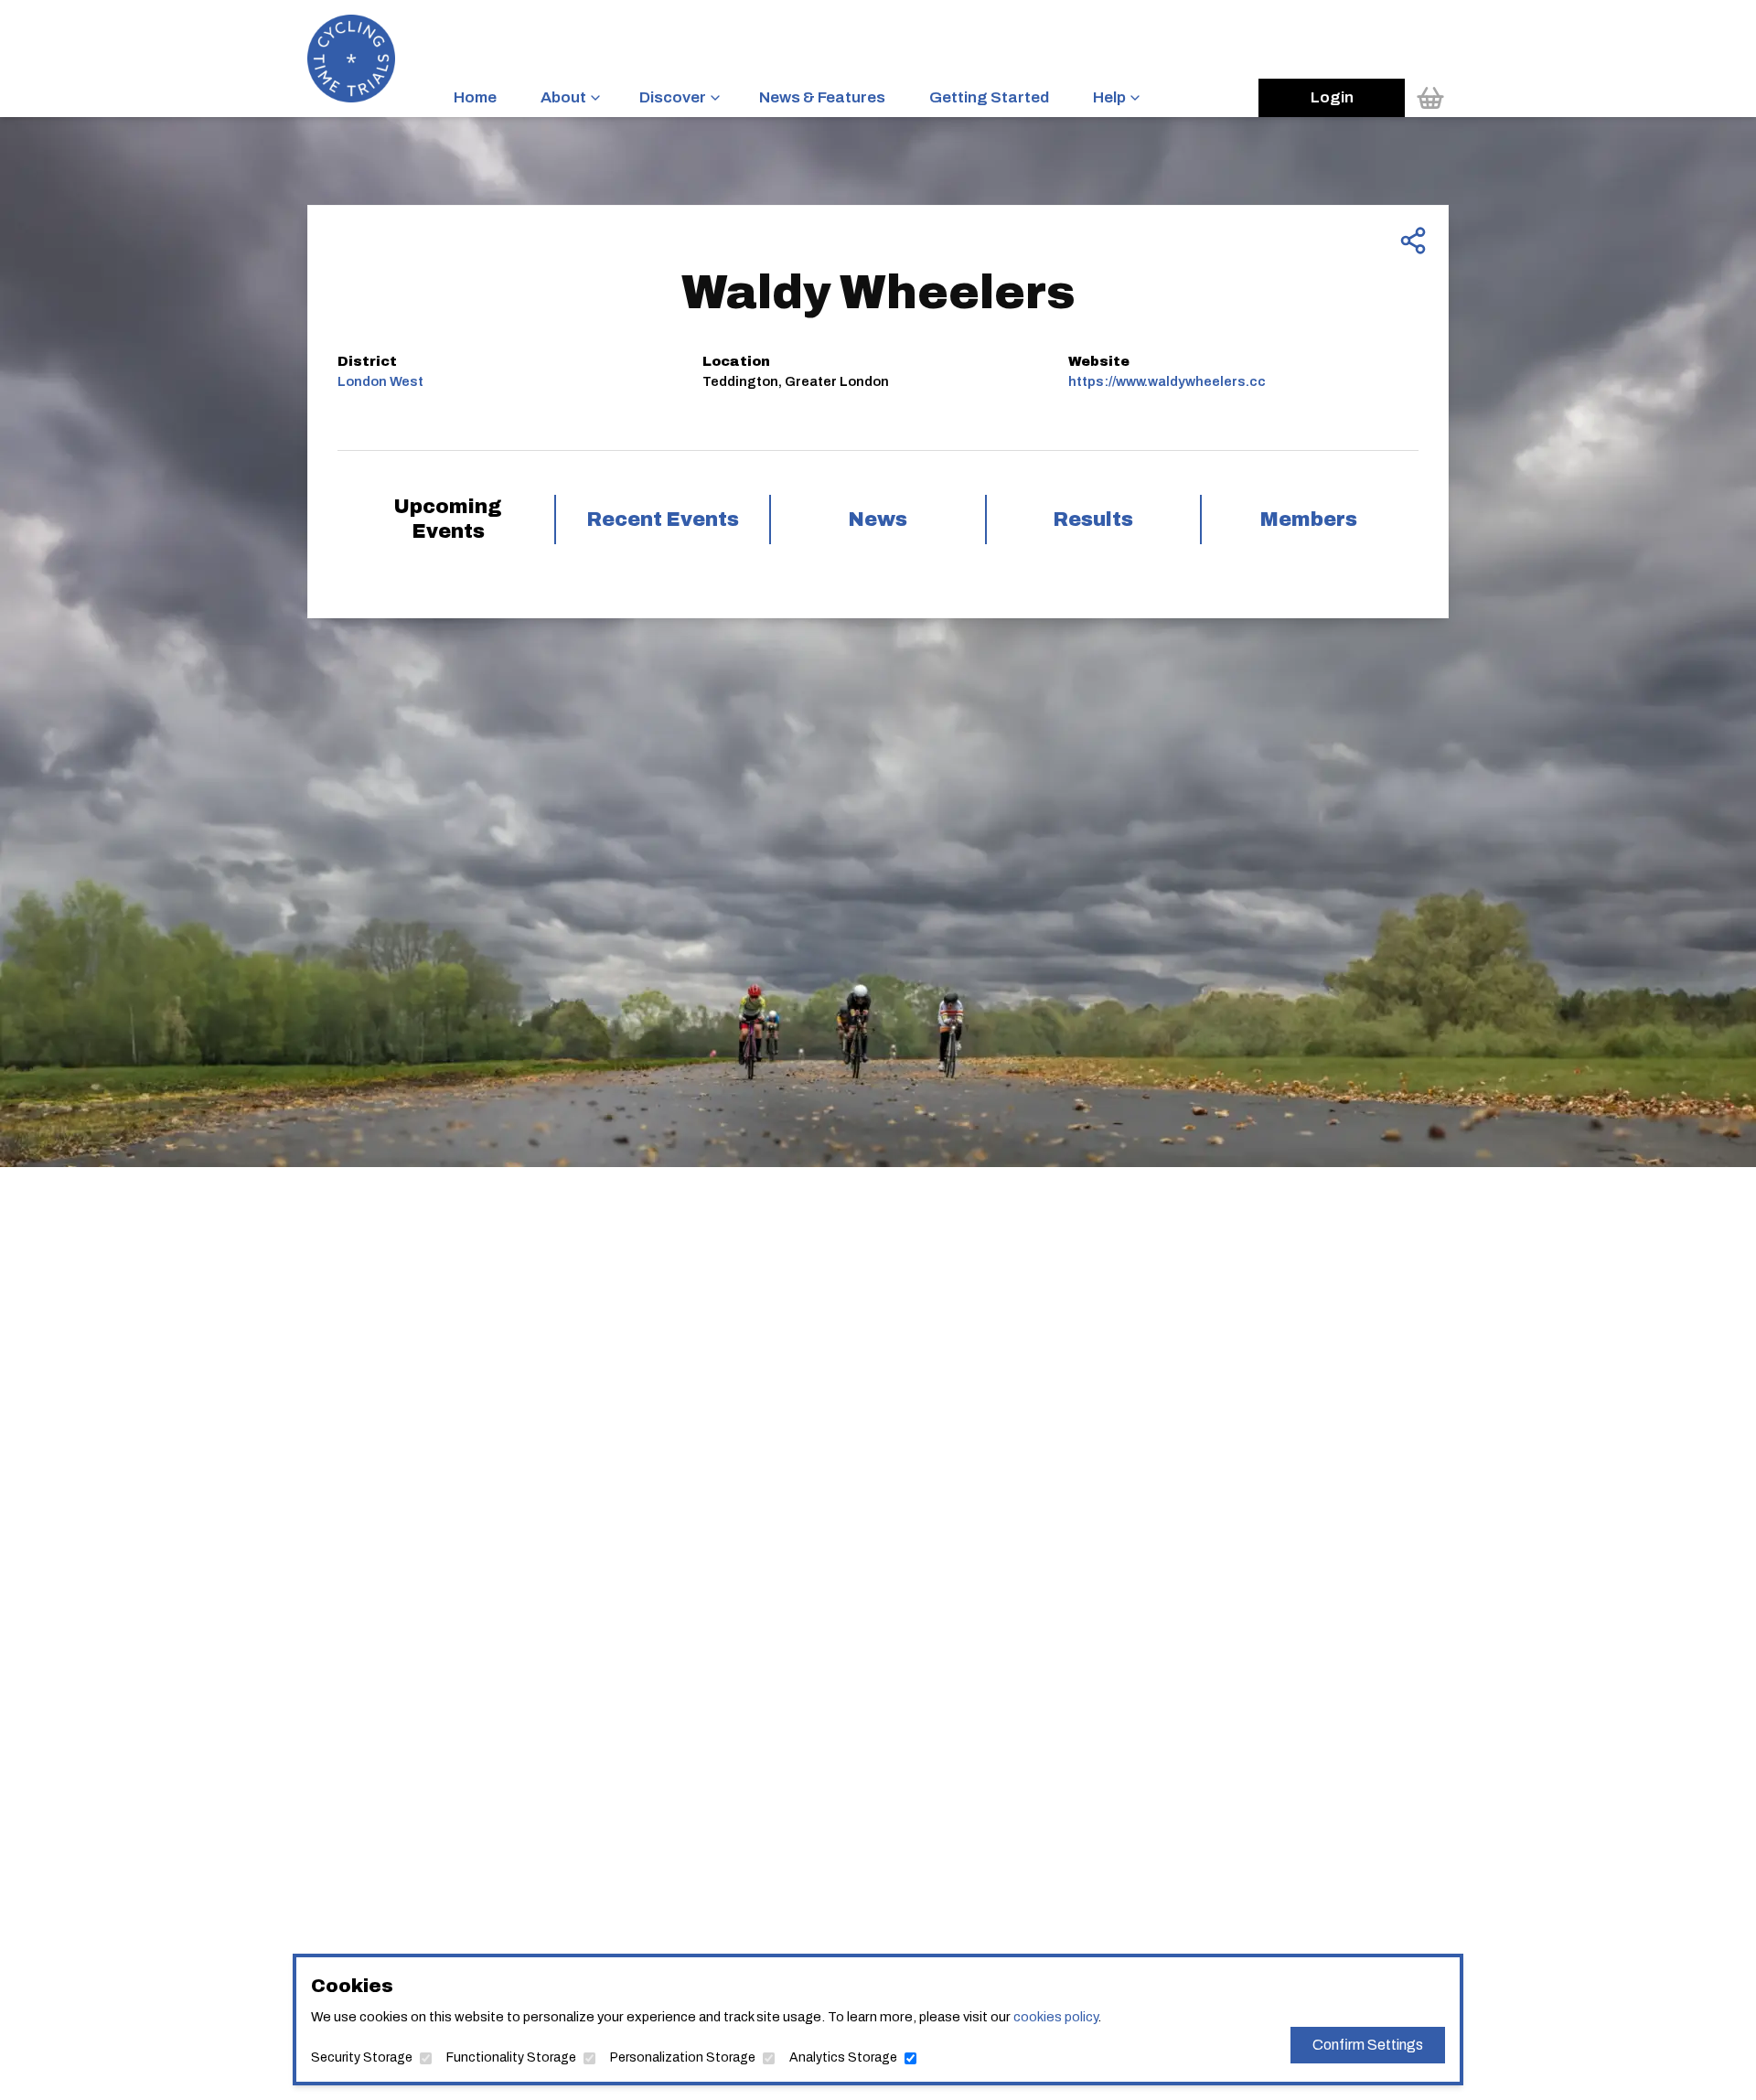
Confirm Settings (1368, 2045)
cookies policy (1055, 2017)
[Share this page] (1413, 241)
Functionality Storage (511, 2057)
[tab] (448, 519)
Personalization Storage (683, 2057)
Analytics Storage (843, 2057)
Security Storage (362, 2057)
